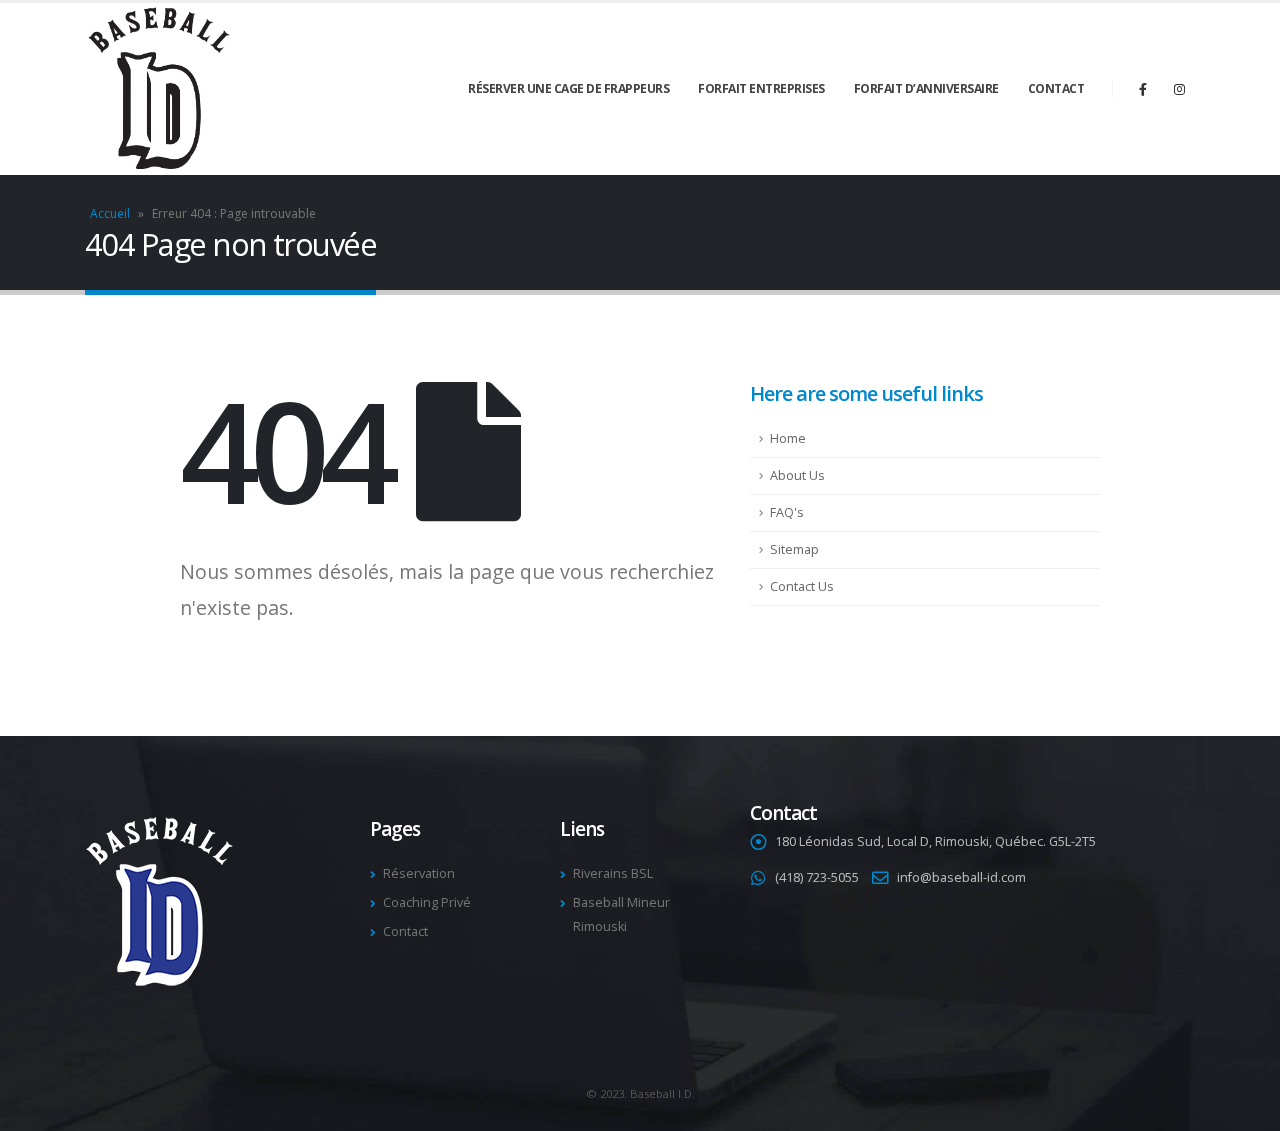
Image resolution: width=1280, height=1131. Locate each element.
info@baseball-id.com (961, 877)
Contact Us (802, 586)
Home (788, 438)
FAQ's (787, 512)
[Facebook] (1143, 89)
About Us (797, 475)
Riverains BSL (613, 873)
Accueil (110, 213)
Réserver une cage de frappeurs (568, 88)
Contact (1056, 88)
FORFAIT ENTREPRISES (761, 88)
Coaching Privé (427, 902)
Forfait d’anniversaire (926, 88)
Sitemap (794, 549)
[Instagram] (1179, 89)
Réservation (419, 873)
